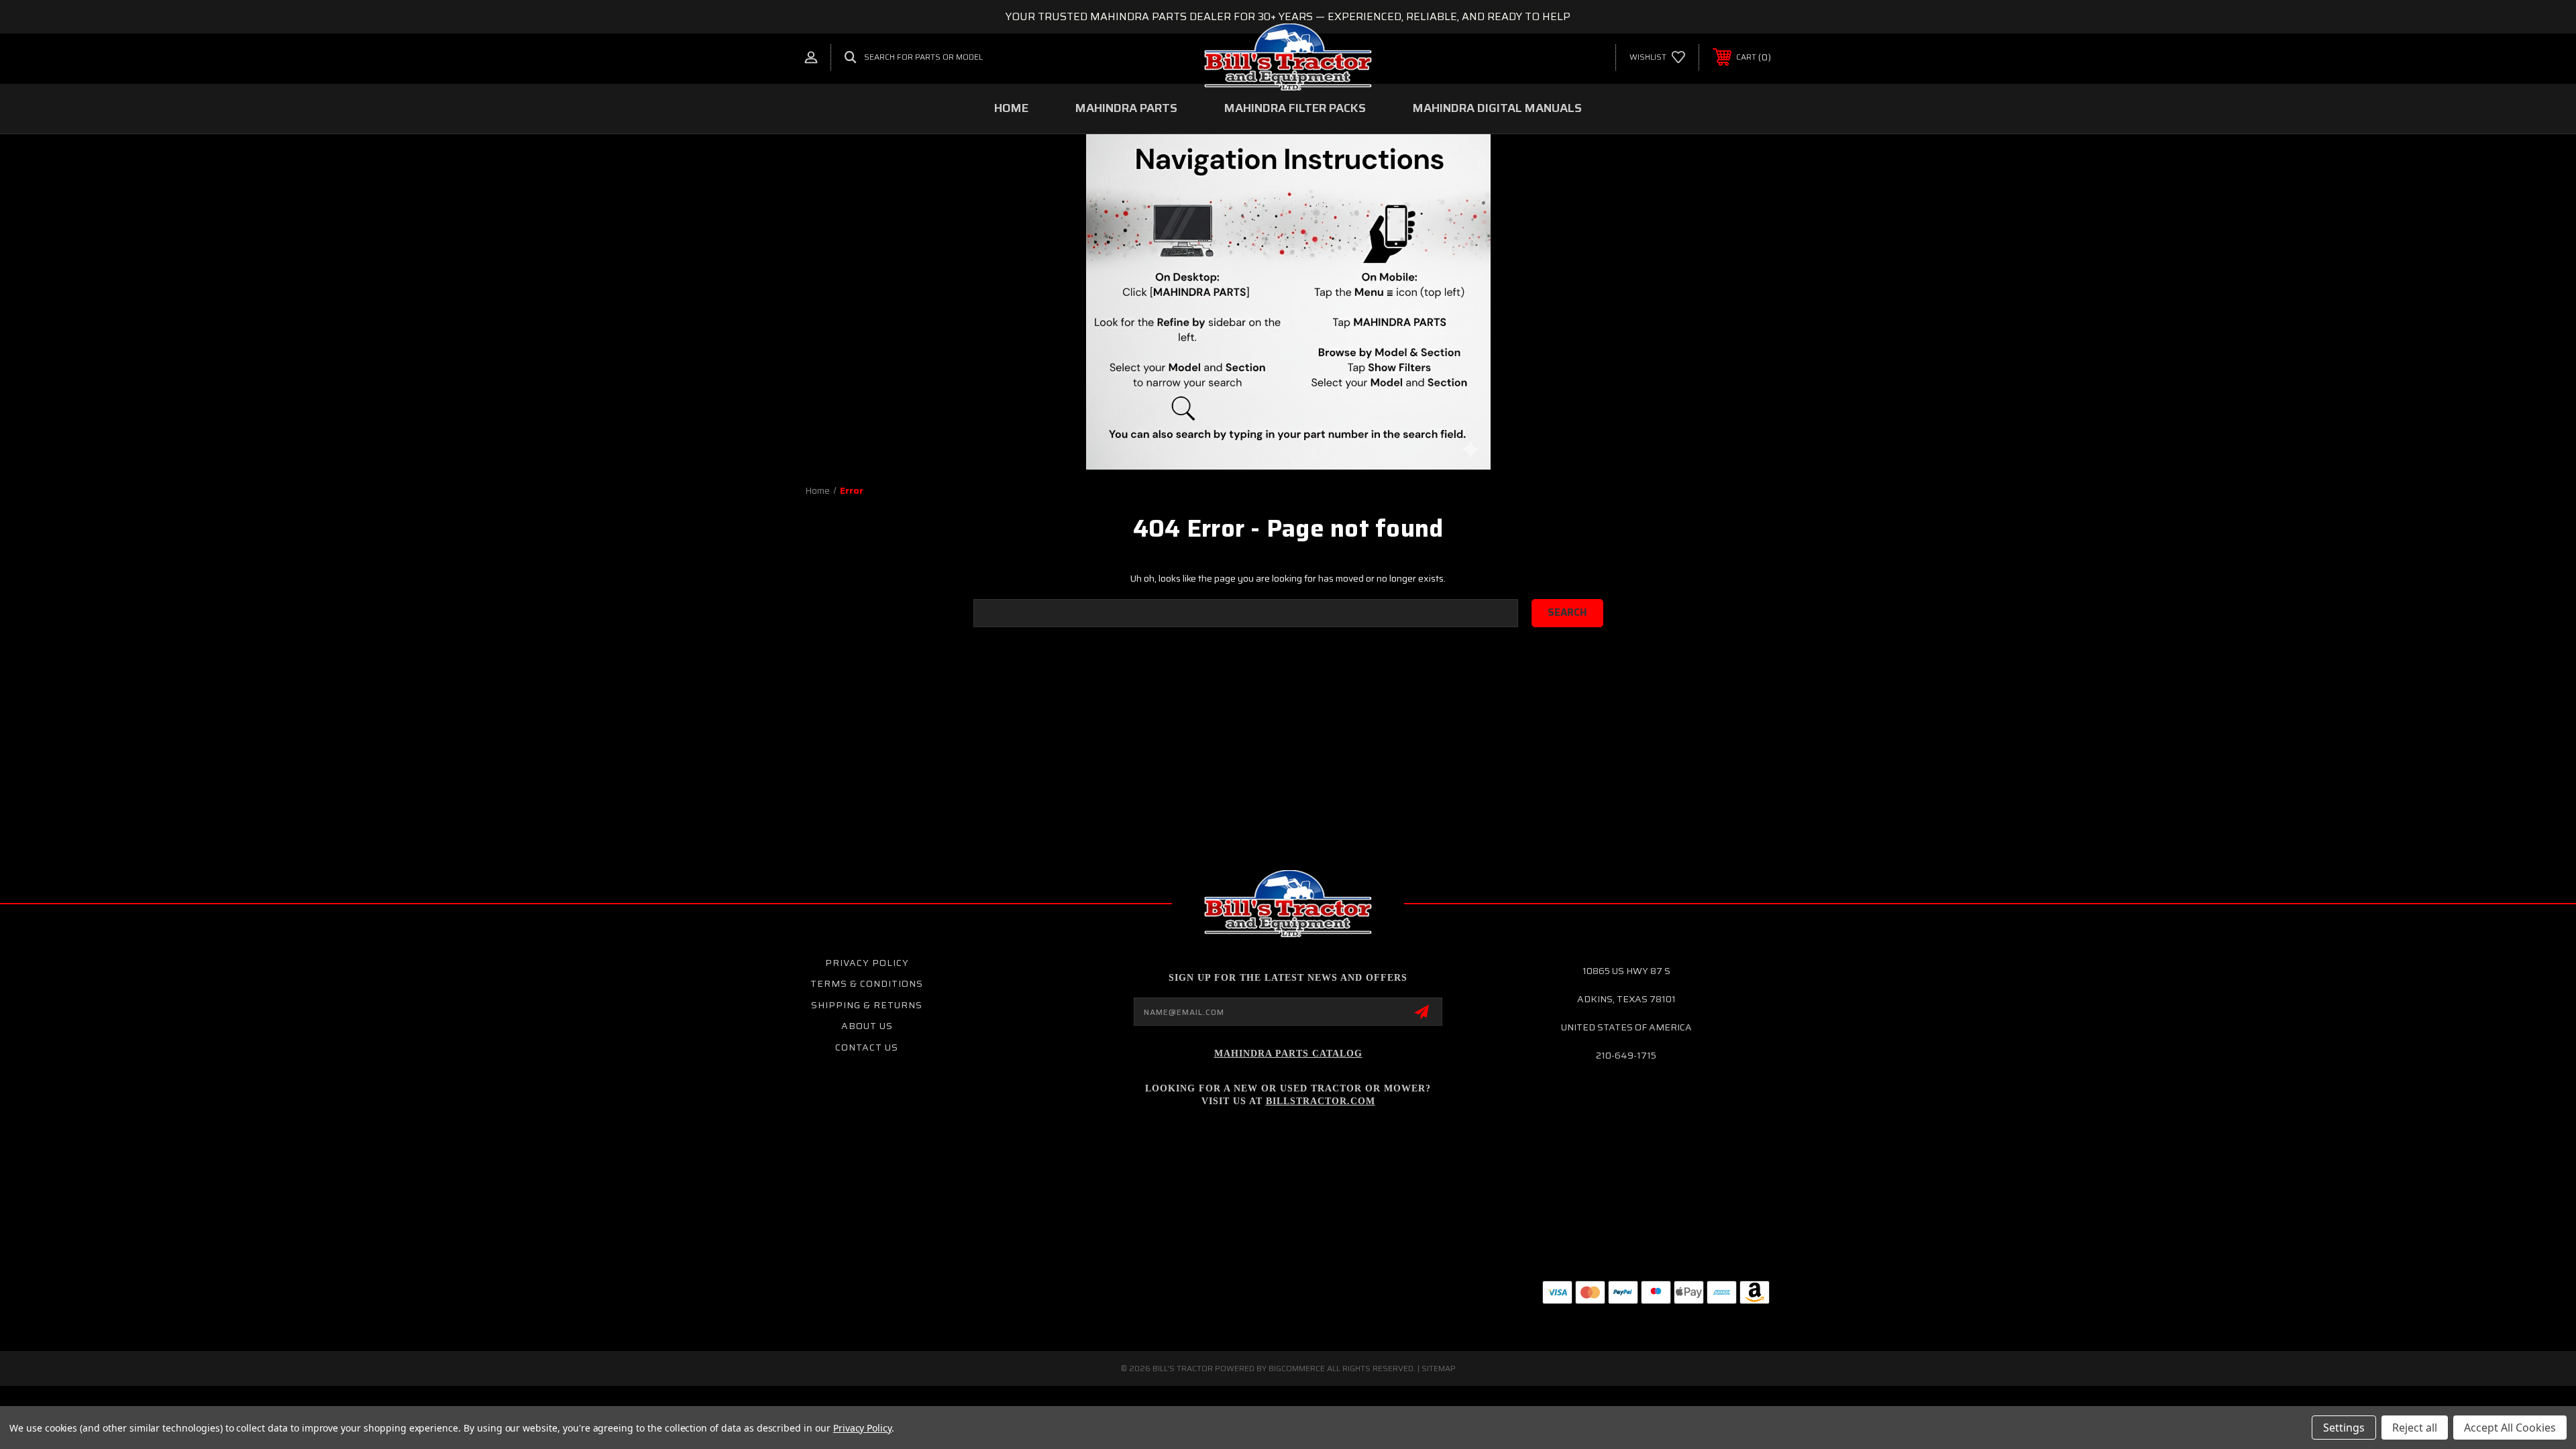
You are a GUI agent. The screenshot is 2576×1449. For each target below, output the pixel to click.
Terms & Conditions (867, 983)
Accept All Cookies (2510, 1428)
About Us (867, 1026)
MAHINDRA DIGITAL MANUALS (1497, 108)
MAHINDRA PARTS (1126, 108)
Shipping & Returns (867, 1005)
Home (1011, 108)
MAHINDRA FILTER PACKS (1295, 108)
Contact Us (867, 1047)
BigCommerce (1297, 1368)
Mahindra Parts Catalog (1288, 1054)
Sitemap (1439, 1368)
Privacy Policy (867, 963)
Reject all (2415, 1428)
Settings (2344, 1428)
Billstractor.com (1321, 1101)
